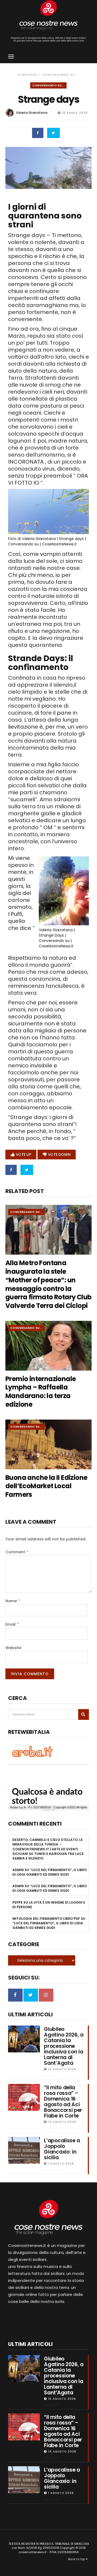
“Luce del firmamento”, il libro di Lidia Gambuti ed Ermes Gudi (50, 1872)
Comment (17, 1552)
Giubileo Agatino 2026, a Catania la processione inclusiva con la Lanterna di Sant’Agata (64, 2046)
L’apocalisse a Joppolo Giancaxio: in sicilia (62, 2149)
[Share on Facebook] (38, 133)
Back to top (77, 2559)
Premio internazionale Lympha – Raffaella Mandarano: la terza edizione (41, 1392)
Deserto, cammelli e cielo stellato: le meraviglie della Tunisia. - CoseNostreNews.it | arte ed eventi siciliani (48, 1847)
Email (12, 1624)
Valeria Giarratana (32, 113)
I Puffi (15, 914)
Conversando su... (60, 75)
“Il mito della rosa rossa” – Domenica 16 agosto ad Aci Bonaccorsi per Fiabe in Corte (63, 2102)
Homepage (28, 75)
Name (13, 1601)
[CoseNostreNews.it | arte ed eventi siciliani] (48, 15)
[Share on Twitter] (53, 133)
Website (13, 1648)
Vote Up (24, 1155)
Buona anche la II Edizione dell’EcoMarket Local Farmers (46, 1486)
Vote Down (59, 1155)
